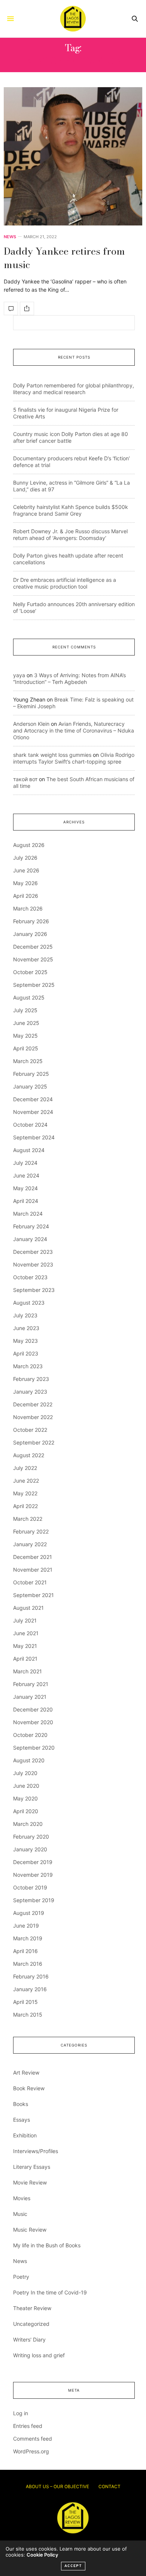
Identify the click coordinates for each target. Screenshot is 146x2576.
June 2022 (26, 1481)
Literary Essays (32, 2167)
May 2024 (25, 1188)
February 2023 (31, 1379)
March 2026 (28, 908)
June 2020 (26, 1786)
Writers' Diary (29, 2339)
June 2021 (26, 1633)
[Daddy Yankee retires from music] (73, 156)
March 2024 (28, 1214)
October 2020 (30, 1735)
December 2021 (33, 1557)
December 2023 (33, 1252)
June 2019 (26, 1926)
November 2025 (33, 959)
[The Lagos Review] (73, 19)
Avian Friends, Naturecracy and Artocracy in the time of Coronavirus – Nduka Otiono (74, 730)
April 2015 (25, 2002)
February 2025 (31, 1074)
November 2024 (33, 1112)
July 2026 (25, 858)
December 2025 (33, 947)
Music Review (30, 2230)
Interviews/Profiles (36, 2151)
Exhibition (25, 2135)
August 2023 (29, 1303)
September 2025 (34, 985)
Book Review (29, 2088)
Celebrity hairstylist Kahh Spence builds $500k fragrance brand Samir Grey (71, 510)
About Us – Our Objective (57, 2486)
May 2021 (25, 1646)
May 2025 (25, 1036)
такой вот (25, 779)
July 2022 (25, 1468)
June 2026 (26, 870)
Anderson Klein (31, 724)
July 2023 (25, 1315)
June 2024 (26, 1175)
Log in (21, 2413)
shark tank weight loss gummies (52, 755)
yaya (19, 675)
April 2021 (25, 1659)
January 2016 (30, 1989)
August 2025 (29, 997)
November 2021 (33, 1570)
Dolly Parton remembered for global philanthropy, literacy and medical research (74, 389)
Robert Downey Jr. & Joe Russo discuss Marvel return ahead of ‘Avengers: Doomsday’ (70, 535)
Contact (109, 2486)
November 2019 (33, 1875)
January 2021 (30, 1697)
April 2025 (26, 1048)
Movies (22, 2198)
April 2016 (25, 1951)
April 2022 (25, 1506)
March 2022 (28, 1519)
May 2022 (25, 1493)
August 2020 (29, 1760)
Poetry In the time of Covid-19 (50, 2292)
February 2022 (31, 1531)
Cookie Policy (42, 2555)
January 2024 (30, 1239)
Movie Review (30, 2182)
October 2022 (30, 1430)
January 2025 (30, 1086)
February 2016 (31, 1976)
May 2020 (25, 1798)
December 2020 (33, 1709)
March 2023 (28, 1366)
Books (21, 2104)
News (10, 237)
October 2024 (30, 1125)
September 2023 (34, 1290)
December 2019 (33, 1862)
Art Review (26, 2073)
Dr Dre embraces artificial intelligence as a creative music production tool (65, 583)
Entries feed (28, 2426)
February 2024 (31, 1226)
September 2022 (34, 1442)
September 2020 (34, 1748)
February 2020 (31, 1837)
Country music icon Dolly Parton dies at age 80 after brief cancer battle (71, 437)
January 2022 (30, 1544)
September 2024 (34, 1137)
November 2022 (33, 1417)
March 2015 (28, 2015)
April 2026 (26, 896)
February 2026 (31, 921)
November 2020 (33, 1722)
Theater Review (32, 2308)
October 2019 (30, 1887)
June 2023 (26, 1328)
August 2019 (29, 1913)
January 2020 (30, 1849)
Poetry (21, 2277)
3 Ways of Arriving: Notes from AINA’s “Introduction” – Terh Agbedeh (69, 678)
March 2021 (28, 1671)
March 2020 (28, 1824)
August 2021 (28, 1608)
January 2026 (30, 934)
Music (20, 2214)
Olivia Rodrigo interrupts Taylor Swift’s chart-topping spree (74, 758)
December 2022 (33, 1404)
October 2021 (30, 1582)
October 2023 (30, 1277)
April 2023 (26, 1353)
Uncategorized (31, 2324)
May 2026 (25, 883)
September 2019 (34, 1900)
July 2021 (25, 1620)
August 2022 (29, 1455)
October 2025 (30, 972)
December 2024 (33, 1099)
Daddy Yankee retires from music (64, 258)
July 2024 (25, 1163)
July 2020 (25, 1773)
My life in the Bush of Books (47, 2245)
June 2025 (26, 1023)
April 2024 (26, 1201)
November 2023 (33, 1264)
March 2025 (28, 1061)
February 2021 (31, 1684)
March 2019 (28, 1938)
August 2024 (29, 1150)
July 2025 (25, 1010)
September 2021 (34, 1595)
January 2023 (30, 1392)
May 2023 (25, 1341)
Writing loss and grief (39, 2355)
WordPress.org (31, 2451)
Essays (22, 2120)
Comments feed (33, 2439)
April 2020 (26, 1811)
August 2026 (29, 845)
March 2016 (28, 1964)
